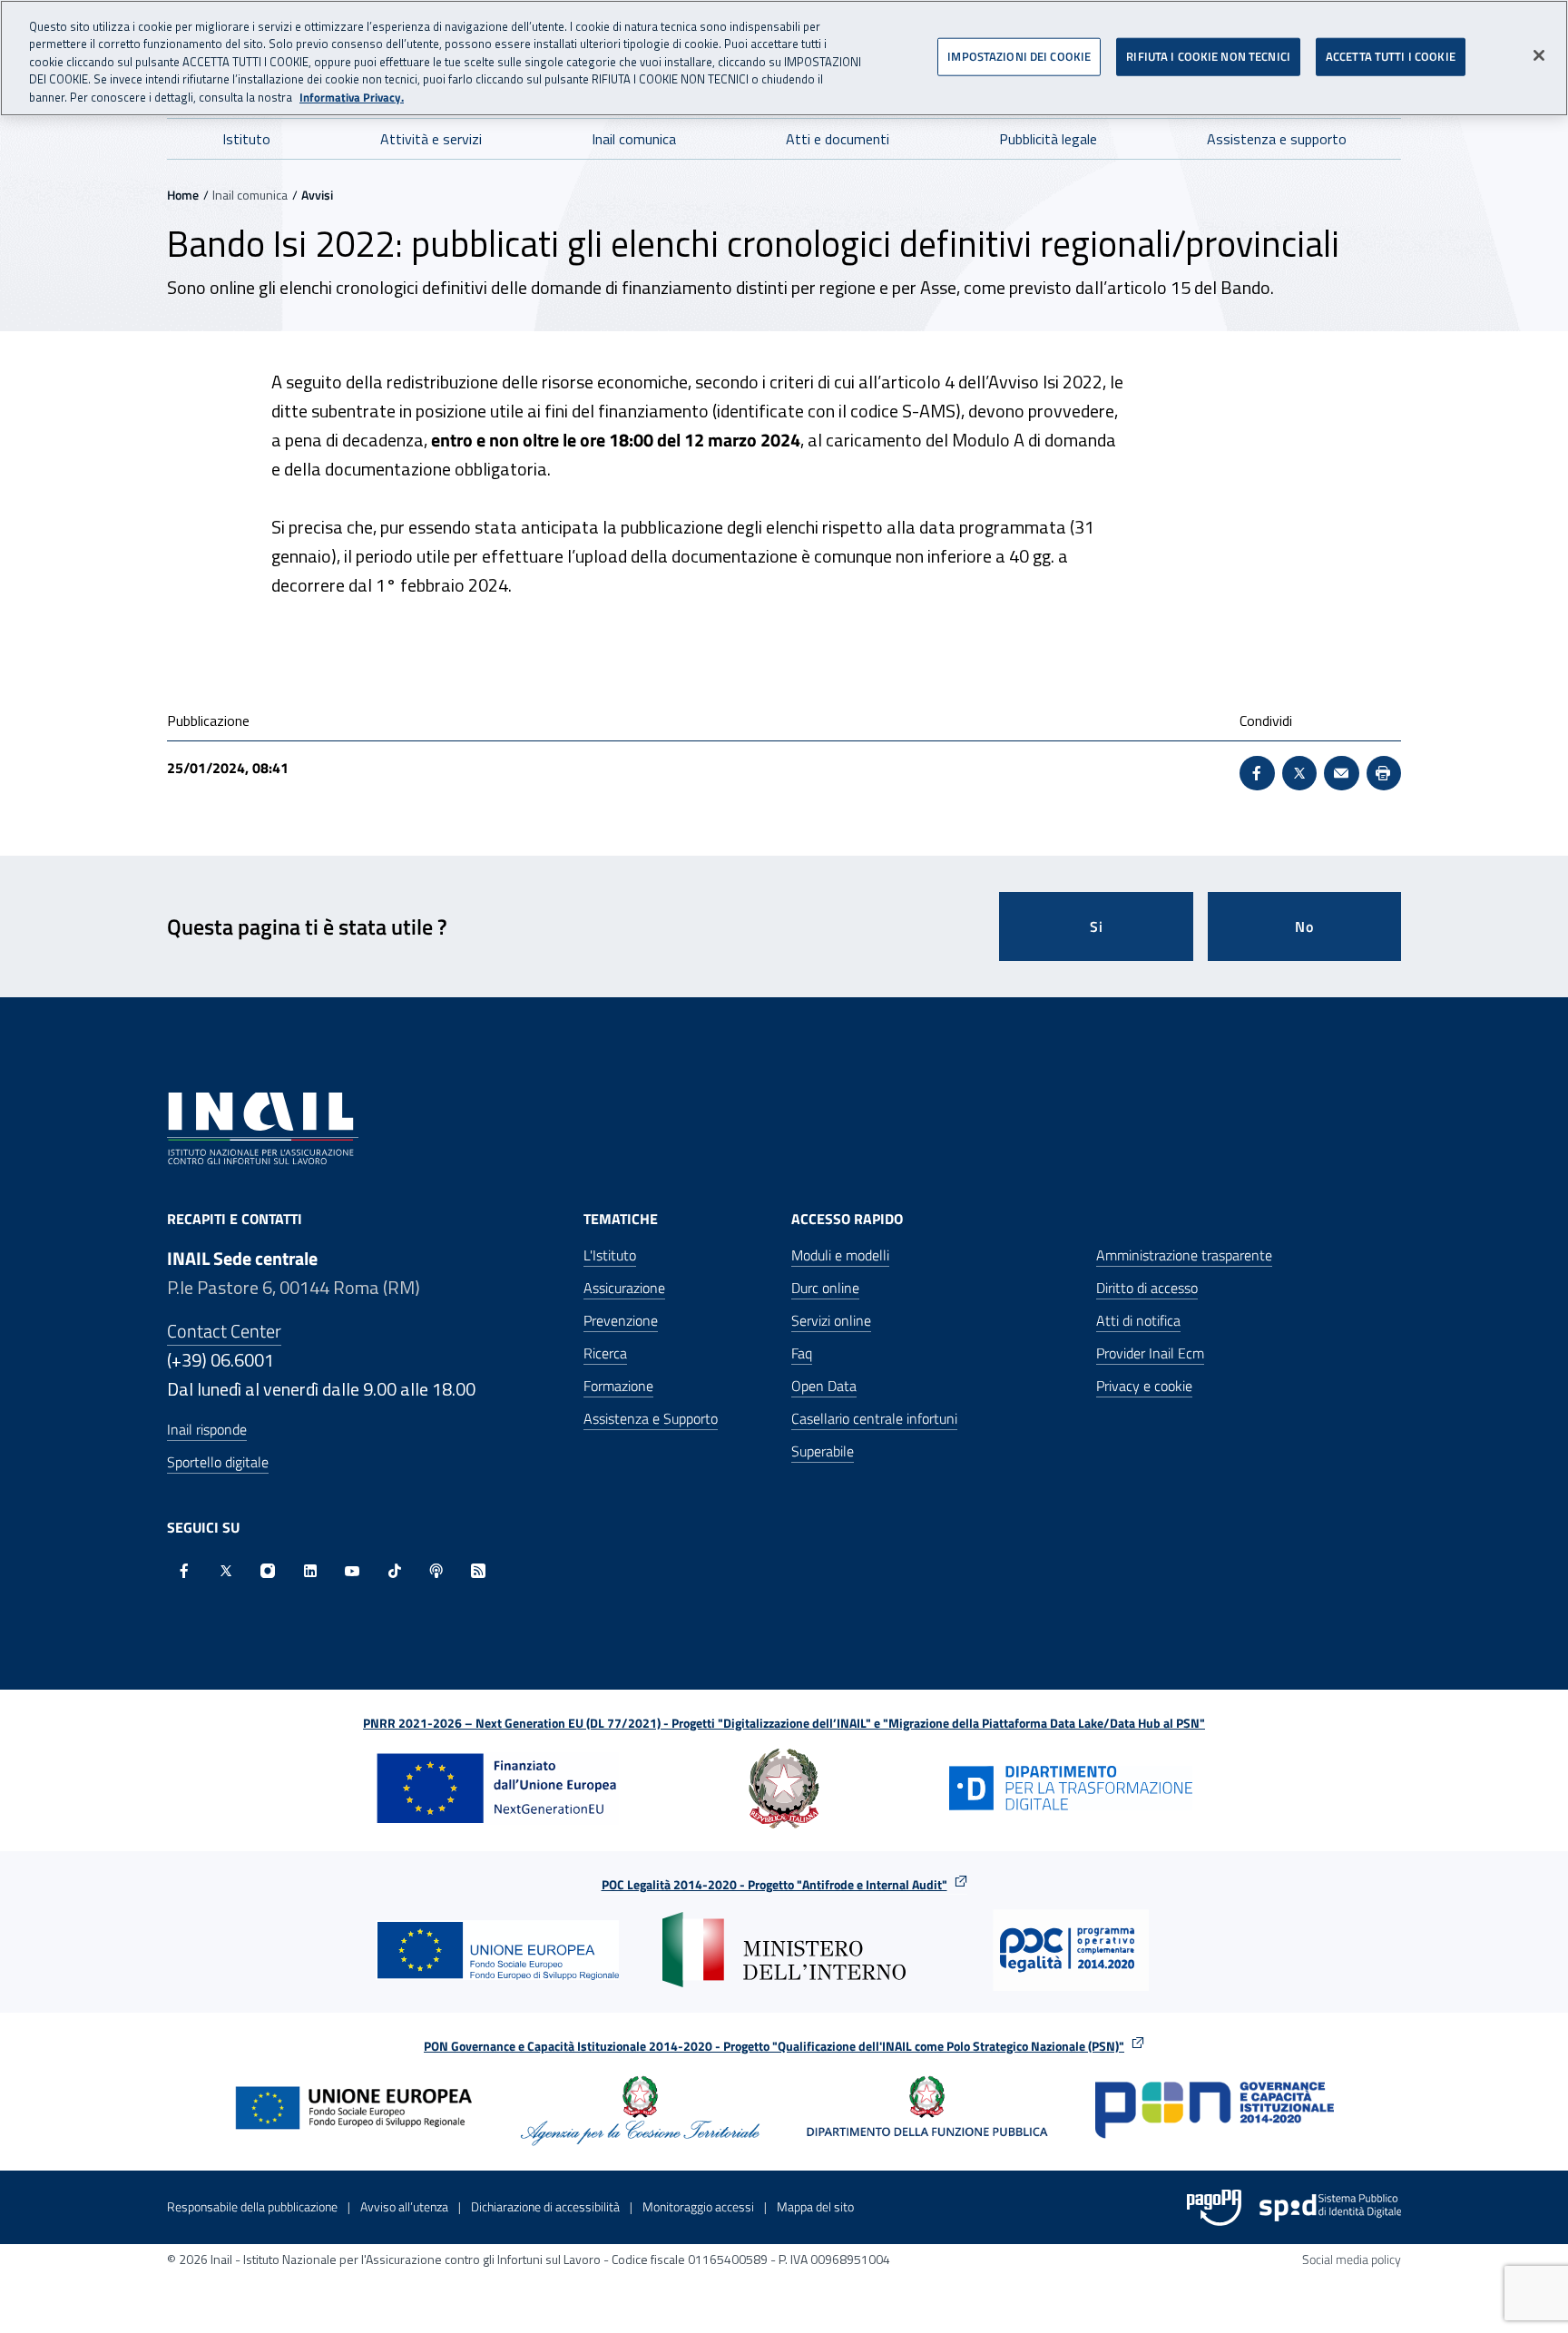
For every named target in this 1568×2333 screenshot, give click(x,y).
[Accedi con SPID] (1330, 2208)
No (1304, 926)
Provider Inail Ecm (1150, 1353)
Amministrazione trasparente (1184, 1255)
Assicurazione (624, 1288)
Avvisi (317, 195)
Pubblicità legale (1048, 139)
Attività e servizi (431, 139)
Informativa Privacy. (352, 98)
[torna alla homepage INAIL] (263, 1127)
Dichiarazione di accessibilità (545, 2206)
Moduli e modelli (840, 1255)
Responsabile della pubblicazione (252, 2206)
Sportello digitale (218, 1462)
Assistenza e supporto (1277, 139)
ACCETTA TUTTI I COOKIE (1391, 55)
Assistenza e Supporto (651, 1418)
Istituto (246, 139)
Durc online (825, 1288)
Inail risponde (207, 1429)
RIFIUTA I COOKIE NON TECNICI (1208, 55)
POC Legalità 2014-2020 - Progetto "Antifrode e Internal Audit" (774, 1884)
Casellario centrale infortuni (874, 1418)
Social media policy (1352, 2259)
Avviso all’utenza (404, 2206)
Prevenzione (621, 1320)
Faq (802, 1353)
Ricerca (605, 1353)
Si (1097, 926)
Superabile (823, 1451)
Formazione (618, 1386)
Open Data (824, 1386)
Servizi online (831, 1320)
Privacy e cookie (1144, 1386)
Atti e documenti (838, 139)
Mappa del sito (815, 2206)
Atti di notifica (1138, 1320)
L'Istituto (610, 1255)
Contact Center (224, 1331)
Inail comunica (634, 139)
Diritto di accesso (1147, 1288)
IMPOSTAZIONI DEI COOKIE (1019, 55)
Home (183, 195)
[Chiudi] (1539, 55)
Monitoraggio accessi (698, 2206)
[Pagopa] (1214, 2208)
